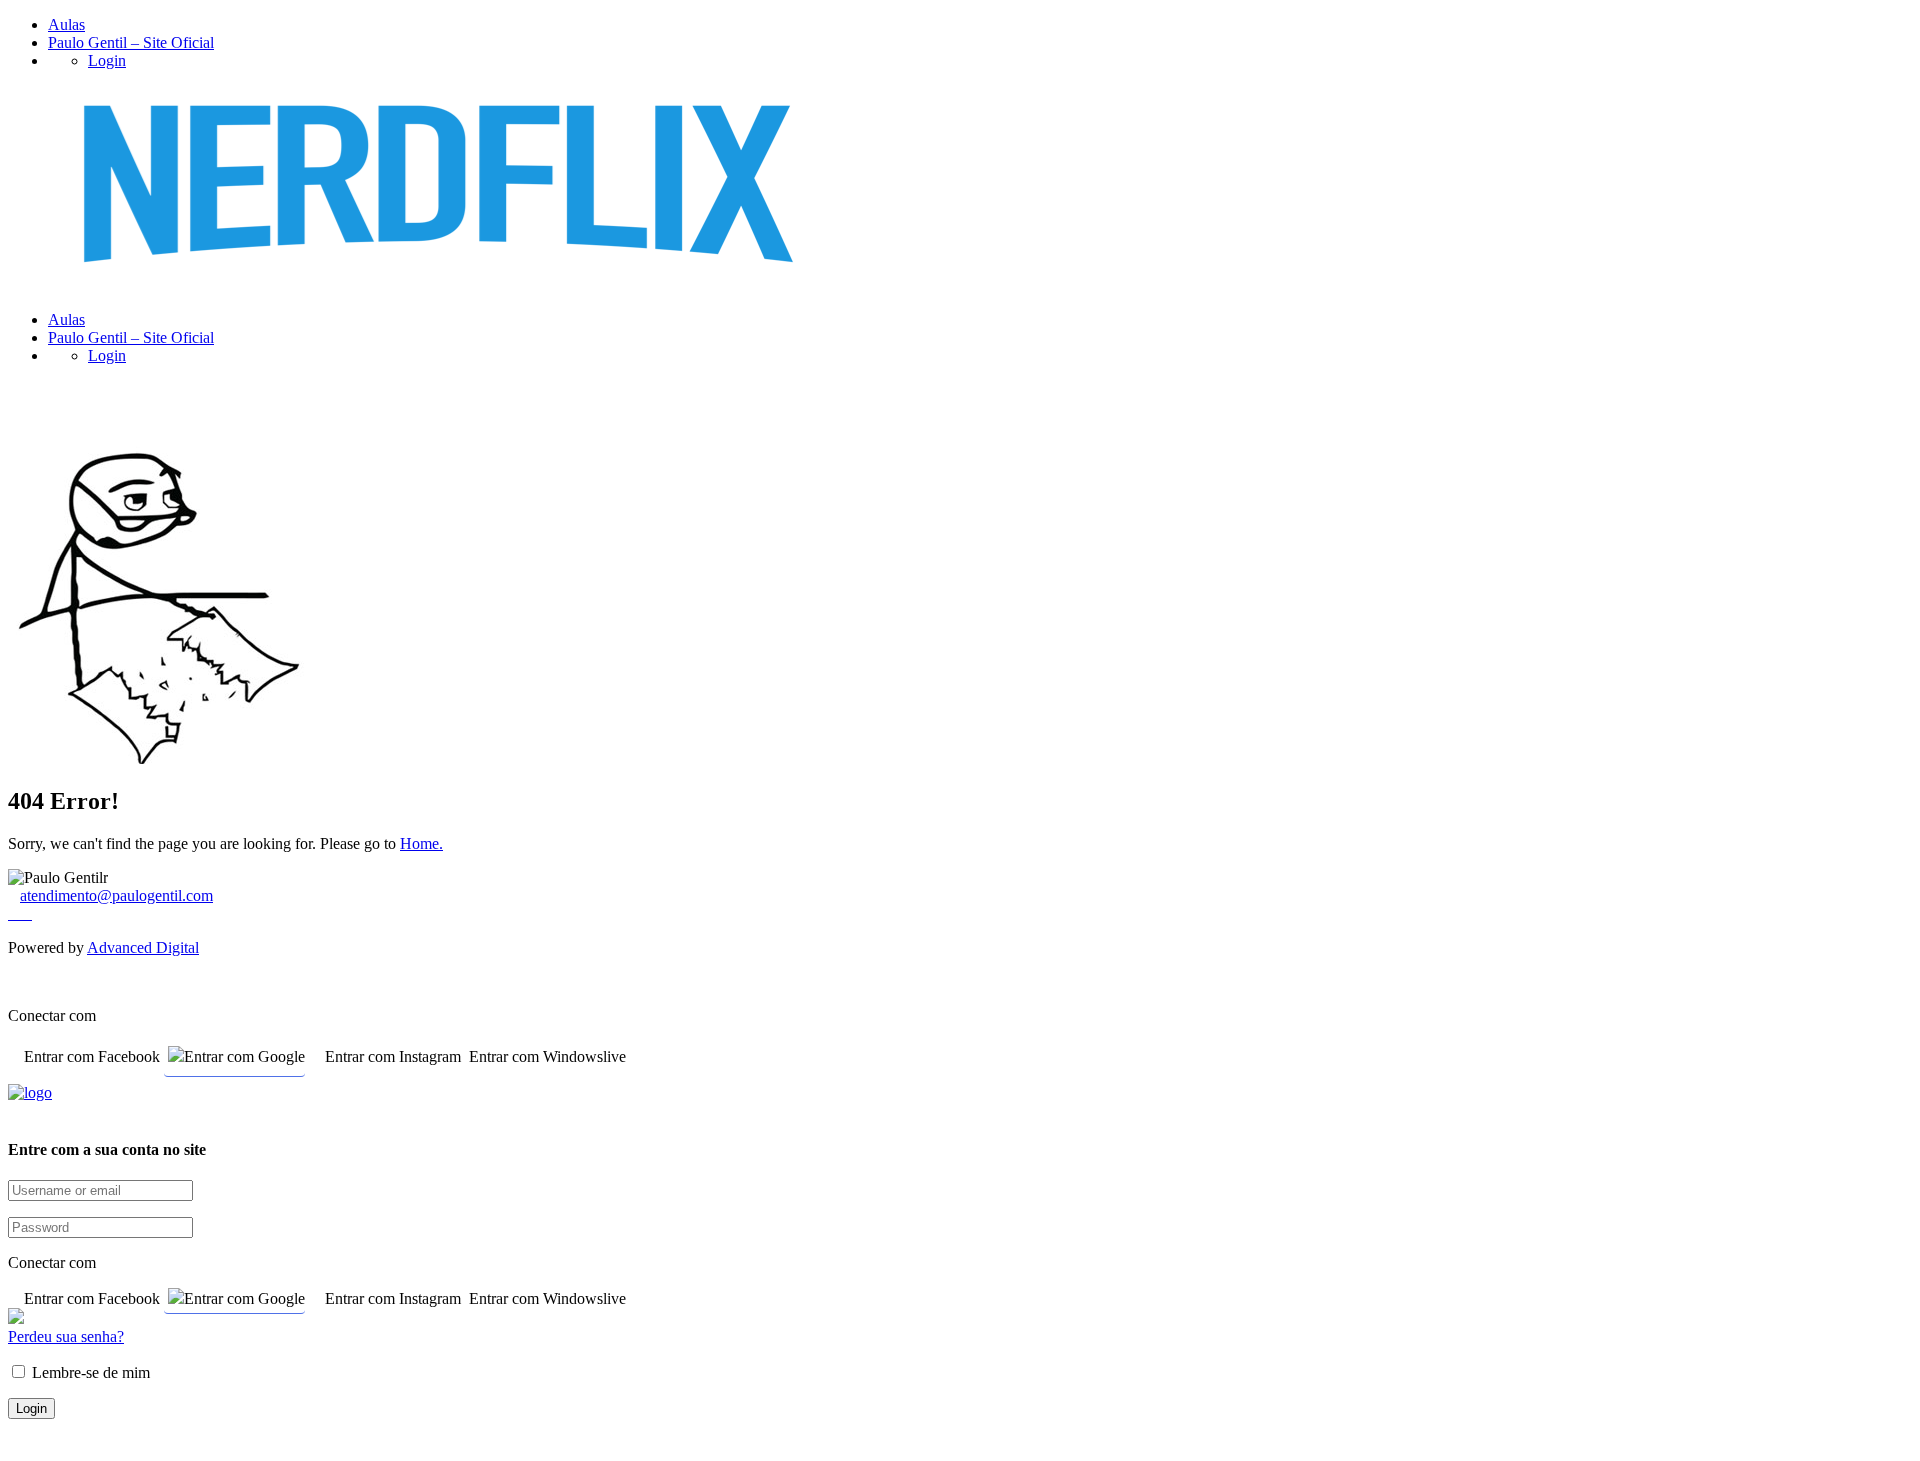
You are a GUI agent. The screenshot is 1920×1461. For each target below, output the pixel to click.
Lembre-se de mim (89, 1372)
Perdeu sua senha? (66, 1336)
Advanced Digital (143, 947)
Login (107, 60)
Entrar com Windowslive (547, 1056)
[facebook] (14, 914)
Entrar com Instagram (393, 1056)
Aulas (66, 24)
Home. (421, 843)
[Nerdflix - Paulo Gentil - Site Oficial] (439, 285)
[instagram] (26, 914)
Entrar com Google (244, 1056)
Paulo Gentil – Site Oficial (131, 42)
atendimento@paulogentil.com (116, 895)
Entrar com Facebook (92, 1056)
